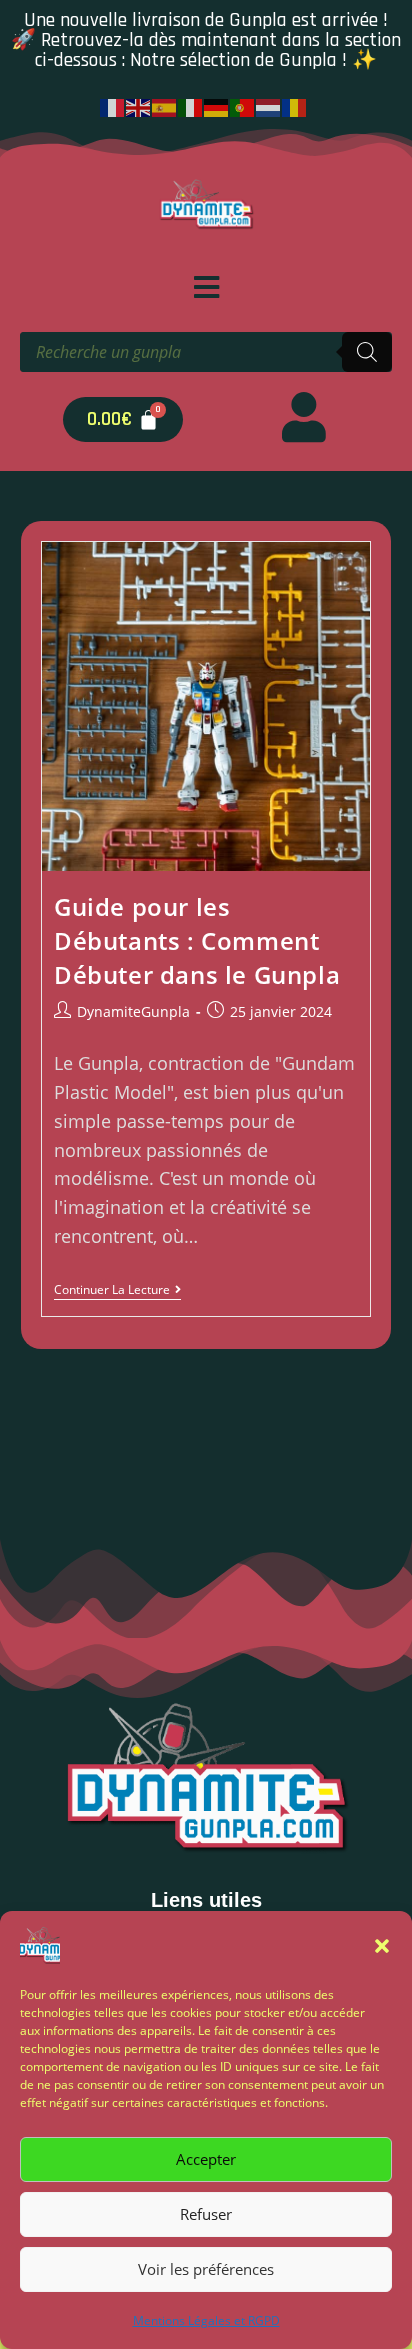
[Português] (243, 106)
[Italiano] (191, 106)
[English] (139, 106)
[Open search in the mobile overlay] (206, 352)
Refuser (206, 2214)
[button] (382, 1946)
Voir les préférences (206, 2269)
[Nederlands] (269, 106)
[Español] (165, 106)
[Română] (295, 106)
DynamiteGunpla (133, 1011)
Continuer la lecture (117, 1290)
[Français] (113, 106)
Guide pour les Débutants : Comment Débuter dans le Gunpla (197, 940)
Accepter (206, 2159)
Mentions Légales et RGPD (206, 2320)
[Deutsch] (217, 106)
